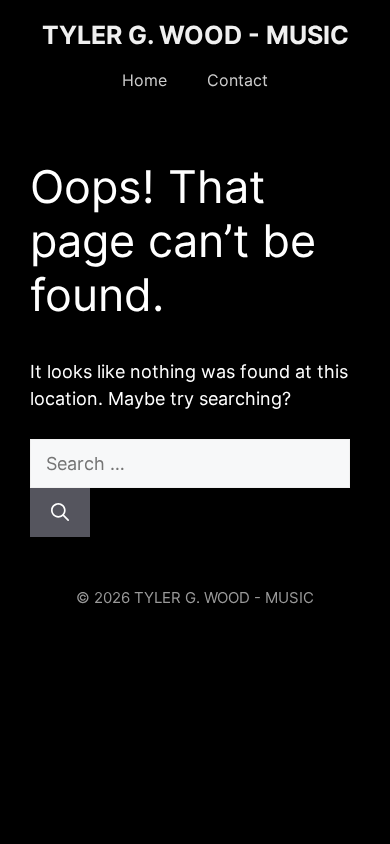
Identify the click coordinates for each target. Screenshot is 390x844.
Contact (237, 80)
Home (144, 80)
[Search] (60, 512)
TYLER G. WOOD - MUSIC (195, 35)
